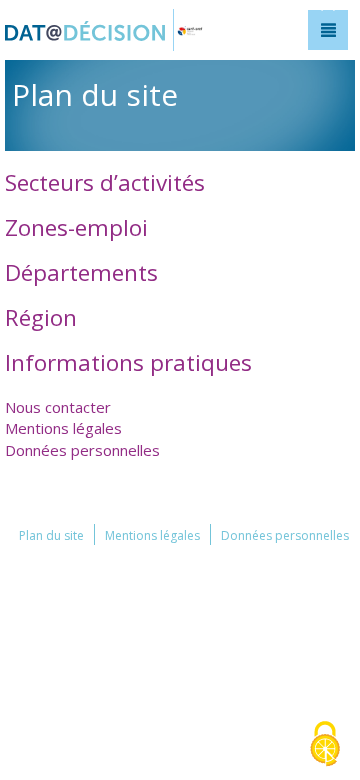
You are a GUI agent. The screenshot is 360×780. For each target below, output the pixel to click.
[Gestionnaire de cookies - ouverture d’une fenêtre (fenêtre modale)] (325, 745)
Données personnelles (82, 450)
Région (41, 317)
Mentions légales (63, 428)
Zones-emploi (76, 227)
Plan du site (51, 535)
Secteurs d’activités (105, 182)
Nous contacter (58, 407)
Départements (81, 272)
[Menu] (328, 30)
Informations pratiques (128, 362)
